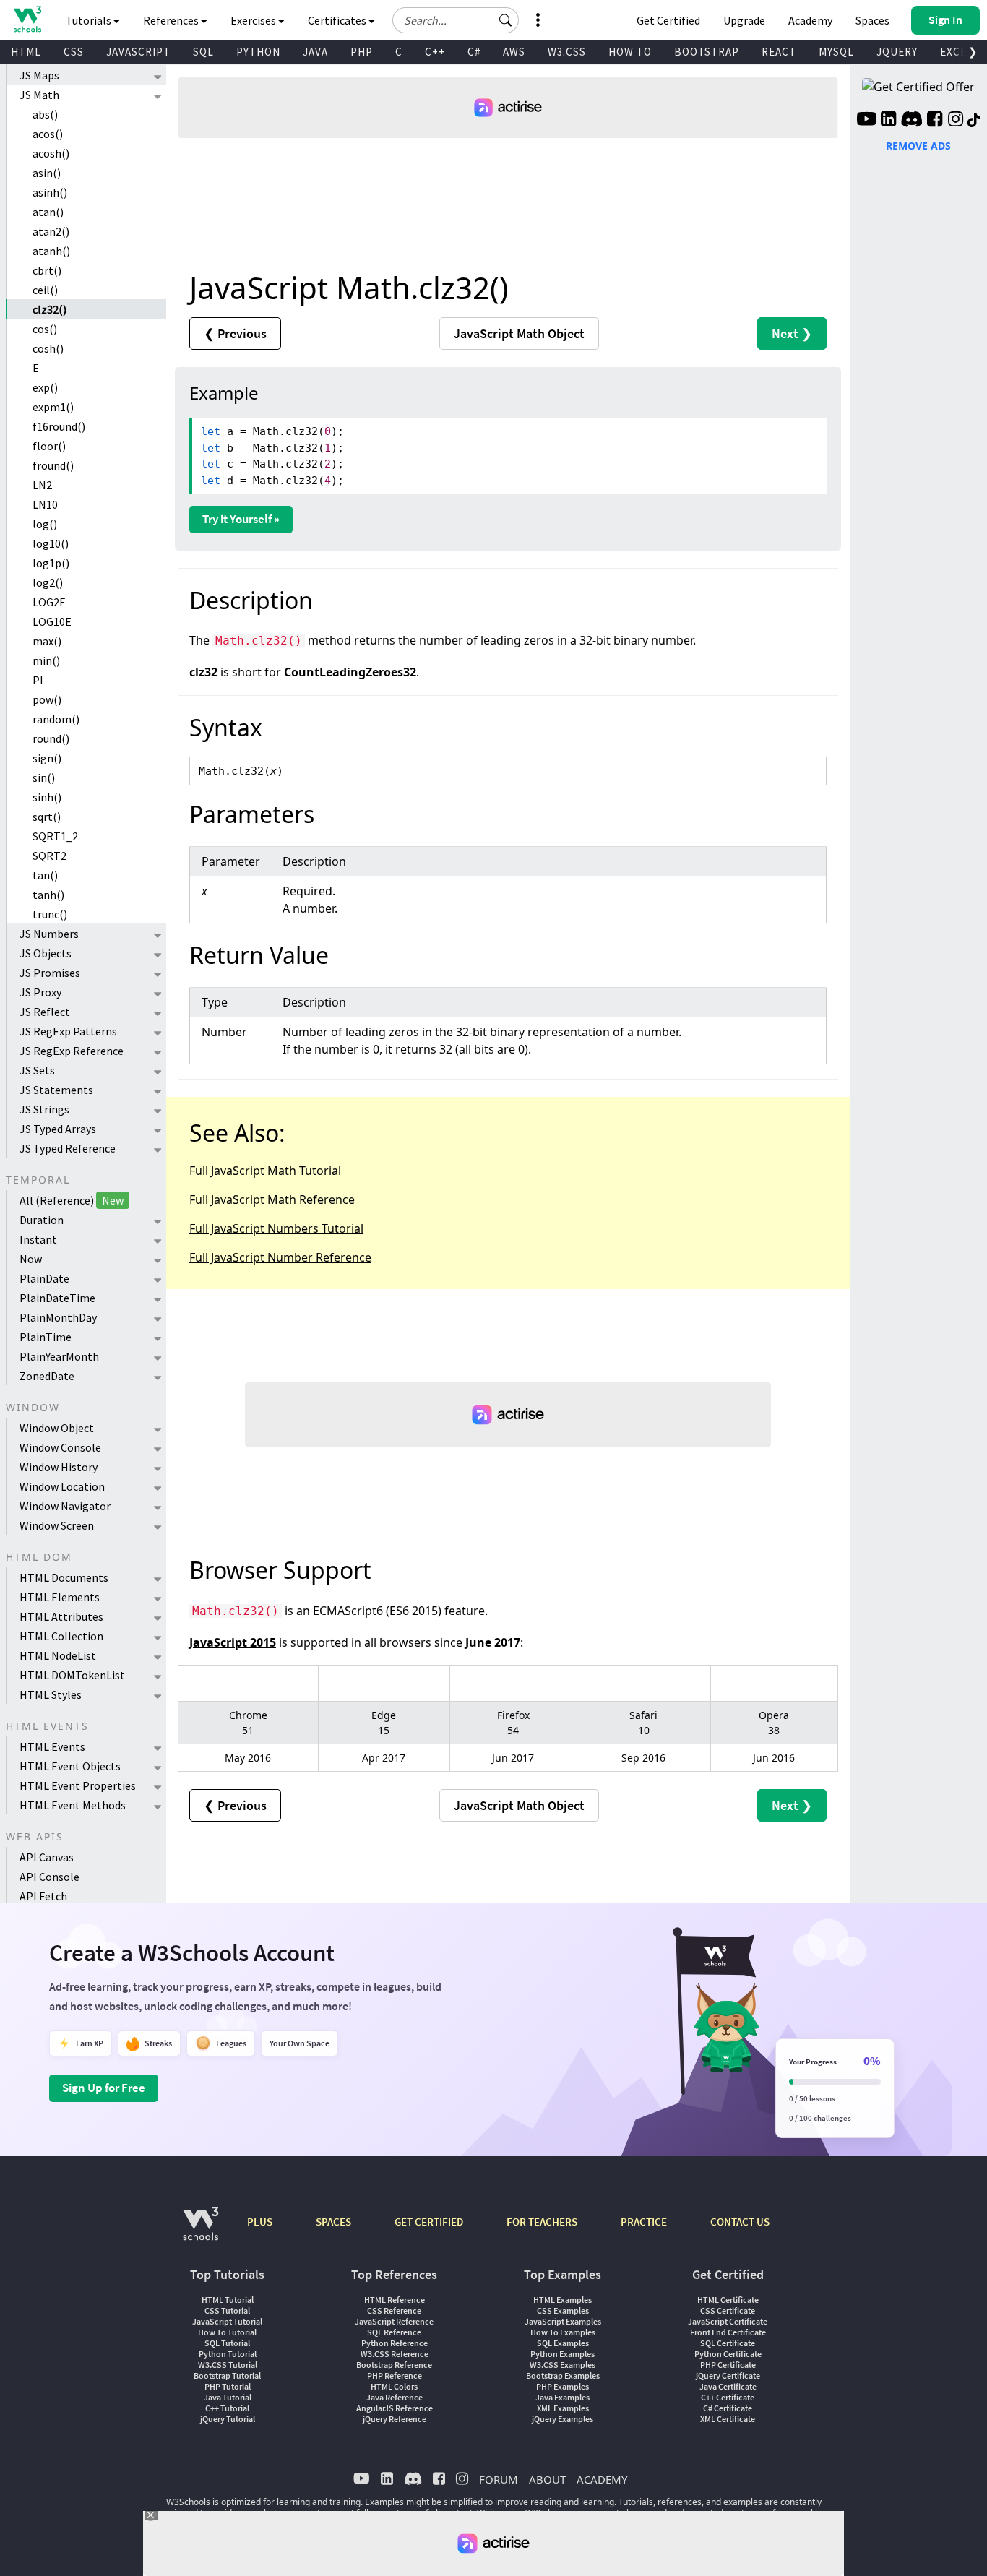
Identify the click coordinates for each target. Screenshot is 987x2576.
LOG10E (52, 621)
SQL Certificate (728, 2343)
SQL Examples (563, 2343)
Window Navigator (65, 1506)
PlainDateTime (57, 1298)
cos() (45, 329)
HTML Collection (61, 1636)
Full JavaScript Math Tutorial (265, 1171)
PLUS (260, 2222)
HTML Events (52, 1746)
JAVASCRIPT (138, 52)
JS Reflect (45, 1012)
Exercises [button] (254, 20)
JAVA (315, 52)
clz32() (49, 309)
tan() (45, 875)
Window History (59, 1467)
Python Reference (395, 2343)
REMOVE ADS (918, 146)
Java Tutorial (228, 2397)
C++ (435, 52)
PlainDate (44, 1278)
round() (51, 738)
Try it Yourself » (241, 519)
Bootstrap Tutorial (227, 2375)
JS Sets (37, 1070)
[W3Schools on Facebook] (935, 121)
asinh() (50, 192)
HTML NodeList (58, 1655)
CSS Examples (563, 2310)
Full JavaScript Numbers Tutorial (276, 1228)
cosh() (48, 348)
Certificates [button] (338, 20)
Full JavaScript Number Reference (280, 1257)
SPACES (333, 2222)
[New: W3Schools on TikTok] (974, 121)
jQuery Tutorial (228, 2419)
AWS (514, 52)
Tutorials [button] (90, 20)
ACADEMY (602, 2479)
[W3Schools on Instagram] (956, 121)
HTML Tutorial (228, 2300)
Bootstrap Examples (563, 2375)
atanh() (51, 251)
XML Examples (563, 2408)
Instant (38, 1239)
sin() (44, 777)
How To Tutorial (227, 2332)
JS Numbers (49, 934)
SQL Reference (394, 2332)
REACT (779, 52)
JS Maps (39, 75)
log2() (48, 582)
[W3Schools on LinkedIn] (888, 121)
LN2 (42, 485)
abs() (45, 114)
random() (56, 719)
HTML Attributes (61, 1616)
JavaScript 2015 (233, 1642)
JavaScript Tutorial (227, 2321)
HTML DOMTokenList (72, 1675)
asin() (47, 173)
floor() (49, 446)
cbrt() (47, 270)
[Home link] (27, 19)
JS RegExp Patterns (68, 1031)
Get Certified (668, 20)
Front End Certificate (728, 2332)
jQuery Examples (563, 2419)
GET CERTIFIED (429, 2222)
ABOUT (547, 2479)
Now (31, 1259)
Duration (42, 1220)
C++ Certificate (728, 2397)
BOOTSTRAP (707, 52)
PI (38, 680)
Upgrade (744, 20)
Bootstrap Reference (394, 2365)
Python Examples (563, 2354)
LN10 (45, 504)
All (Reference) (72, 1200)
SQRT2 (49, 856)
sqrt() (47, 817)
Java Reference (395, 2397)
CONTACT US (740, 2222)
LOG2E (49, 602)
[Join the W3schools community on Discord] (911, 121)
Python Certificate (728, 2354)
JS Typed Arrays (58, 1129)
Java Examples (563, 2397)
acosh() (51, 153)
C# (474, 52)
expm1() (53, 407)
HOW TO (630, 52)
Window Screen (57, 1525)
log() (45, 524)
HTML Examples (563, 2300)
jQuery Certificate (728, 2375)
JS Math (39, 95)
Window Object (57, 1428)
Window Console (60, 1447)
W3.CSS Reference (395, 2354)
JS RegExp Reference (72, 1051)
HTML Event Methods (73, 1805)
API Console (49, 1877)
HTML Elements (60, 1597)
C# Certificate (728, 2408)
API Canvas (47, 1857)
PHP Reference (395, 2375)
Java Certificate (728, 2386)
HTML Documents (64, 1577)
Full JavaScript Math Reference (272, 1199)
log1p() (51, 563)
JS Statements (56, 1090)
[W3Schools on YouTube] (866, 121)
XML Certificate (728, 2419)
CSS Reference (394, 2310)
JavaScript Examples (563, 2321)
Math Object (519, 333)
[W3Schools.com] (201, 2231)
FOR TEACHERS (542, 2222)
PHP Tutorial (228, 2386)
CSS (74, 52)
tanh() (48, 895)
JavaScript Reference (394, 2321)
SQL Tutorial (227, 2343)
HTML (26, 52)
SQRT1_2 (55, 836)
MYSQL (836, 52)
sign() (47, 758)
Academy (810, 20)
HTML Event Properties (78, 1785)
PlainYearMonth (59, 1356)
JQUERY (897, 52)
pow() (47, 699)
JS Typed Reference (68, 1148)
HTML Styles (51, 1694)
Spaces (872, 20)
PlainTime (46, 1337)
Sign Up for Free (104, 2088)
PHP (362, 52)
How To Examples (563, 2332)
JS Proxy (40, 992)
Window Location (62, 1486)
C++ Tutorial (227, 2408)
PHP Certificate (728, 2365)
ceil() (45, 290)
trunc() (50, 914)
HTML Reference (395, 2300)
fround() (53, 465)
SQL (203, 52)
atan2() (51, 231)
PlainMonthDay (58, 1317)
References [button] (172, 20)
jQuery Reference (395, 2419)
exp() (45, 387)
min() (46, 660)
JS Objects (46, 953)
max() (47, 641)
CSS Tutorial (227, 2310)
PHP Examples (563, 2386)
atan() (48, 212)
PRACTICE (644, 2222)
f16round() (59, 426)
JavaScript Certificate (728, 2321)
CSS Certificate (728, 2310)
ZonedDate (47, 1376)
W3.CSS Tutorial (228, 2365)
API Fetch (43, 1896)
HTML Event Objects (70, 1766)
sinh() (47, 797)
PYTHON (258, 52)
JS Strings (44, 1109)
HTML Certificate (728, 2300)
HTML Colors (394, 2386)
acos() (48, 134)
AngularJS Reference (395, 2408)
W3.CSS (567, 52)
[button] (506, 20)
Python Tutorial (228, 2354)
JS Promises (50, 973)
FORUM (499, 2479)
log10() (51, 543)
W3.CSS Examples (563, 2365)
